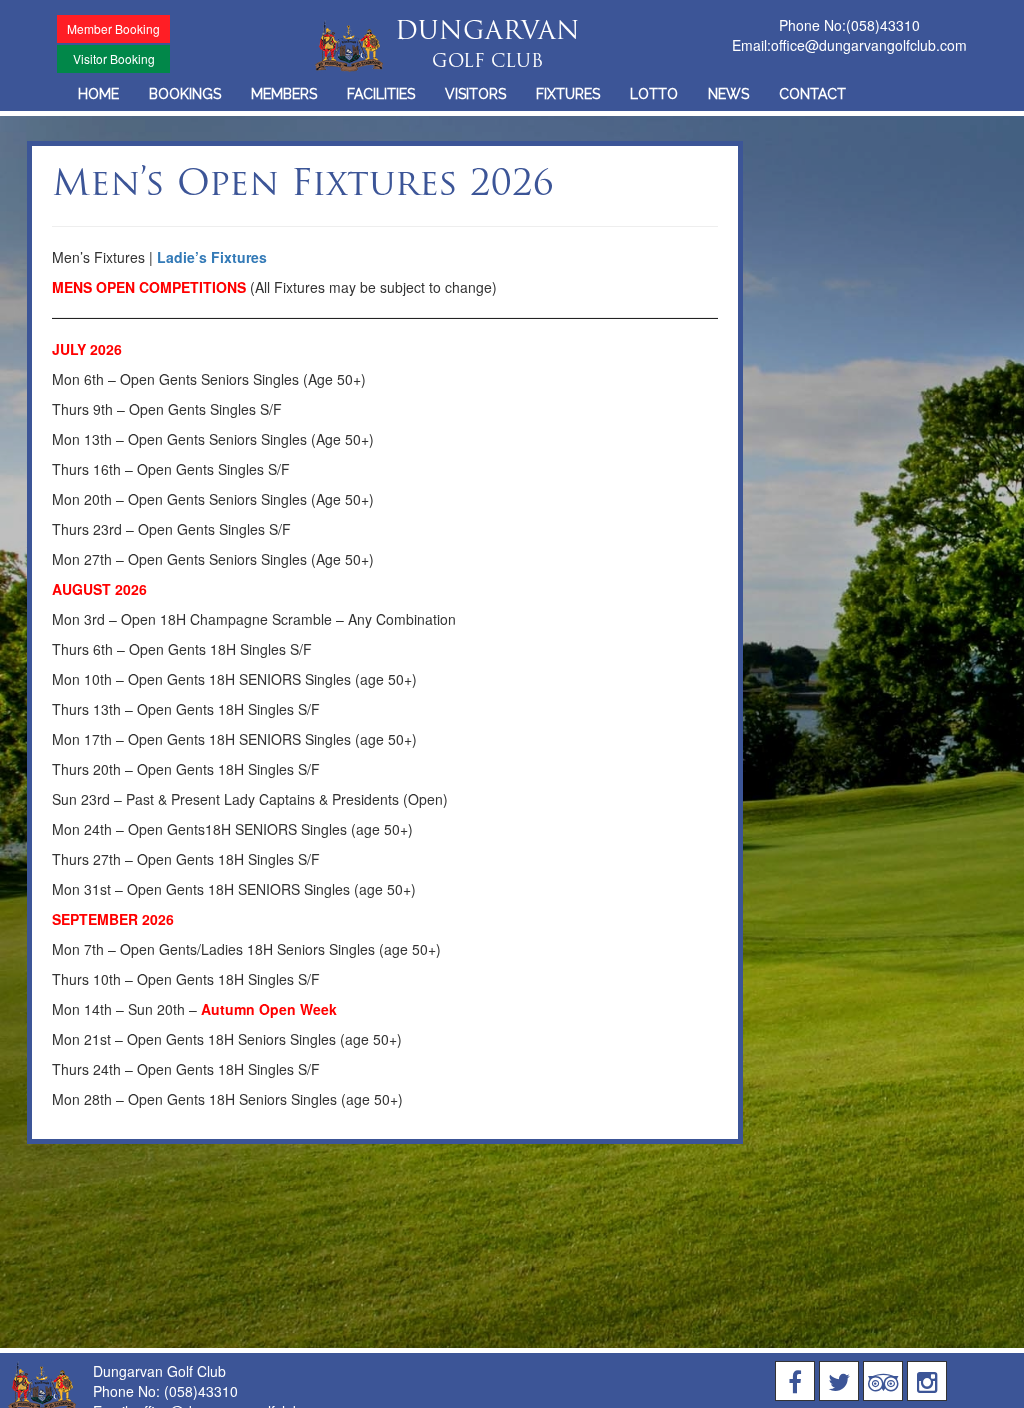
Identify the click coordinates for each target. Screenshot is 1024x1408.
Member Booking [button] (113, 28)
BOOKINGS (185, 94)
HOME (98, 94)
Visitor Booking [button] (114, 58)
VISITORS (475, 94)
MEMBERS (284, 94)
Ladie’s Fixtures (212, 257)
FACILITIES (381, 94)
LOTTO (654, 94)
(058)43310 (883, 25)
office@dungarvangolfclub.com (869, 45)
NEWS (728, 94)
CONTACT (812, 94)
